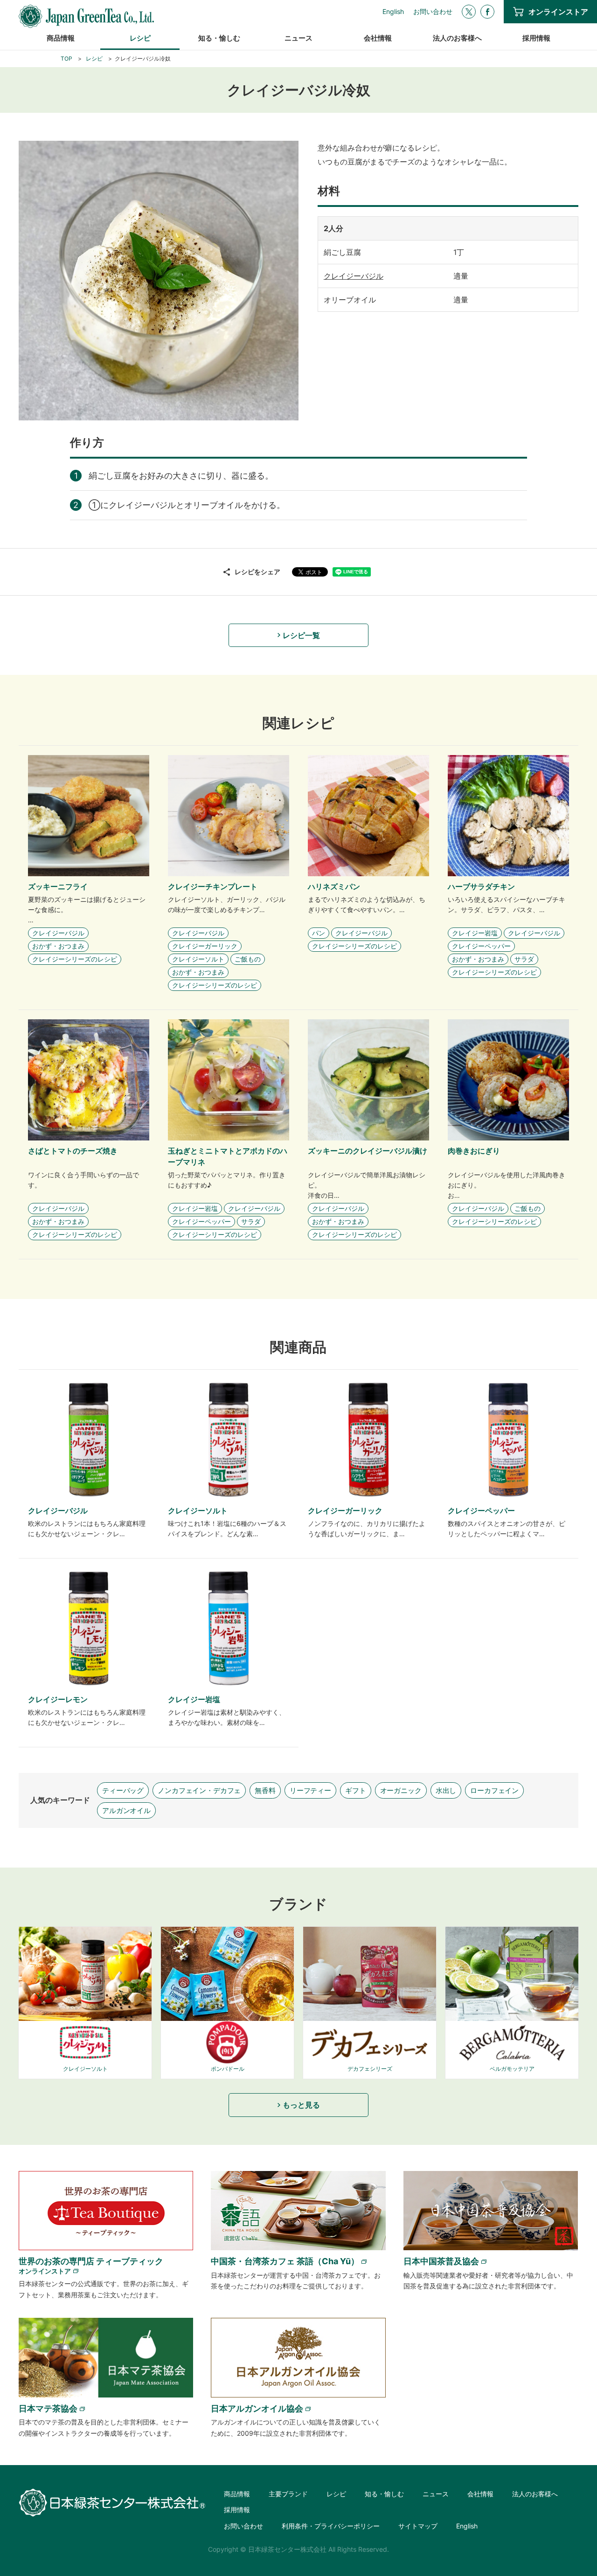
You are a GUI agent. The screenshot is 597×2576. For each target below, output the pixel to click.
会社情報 (378, 38)
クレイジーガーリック (205, 946)
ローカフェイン (494, 1790)
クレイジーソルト (198, 959)
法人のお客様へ (457, 38)
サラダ (524, 959)
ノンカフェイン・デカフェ (199, 1790)
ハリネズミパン (334, 886)
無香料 (265, 1790)
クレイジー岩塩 (475, 933)
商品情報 (61, 38)
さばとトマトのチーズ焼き (73, 1151)
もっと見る (301, 2105)
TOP (66, 58)
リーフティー (310, 1790)
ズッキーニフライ (58, 886)
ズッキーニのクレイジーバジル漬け (368, 1151)
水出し (446, 1790)
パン (319, 933)
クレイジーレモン (58, 1699)
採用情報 (536, 38)
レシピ (140, 38)
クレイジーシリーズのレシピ (75, 959)
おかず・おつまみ (58, 946)
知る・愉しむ (219, 38)
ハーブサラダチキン (481, 886)
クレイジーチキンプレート (213, 886)
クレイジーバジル (354, 276)
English (393, 12)
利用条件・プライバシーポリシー (331, 2526)
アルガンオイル (126, 1810)
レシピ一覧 (301, 635)
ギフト (356, 1790)
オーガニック (401, 1790)
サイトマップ (418, 2526)
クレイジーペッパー (481, 946)
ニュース (298, 38)
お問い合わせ (433, 12)
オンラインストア (558, 12)
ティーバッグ (123, 1790)
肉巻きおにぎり (474, 1151)
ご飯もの (248, 959)
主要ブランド (288, 2494)
